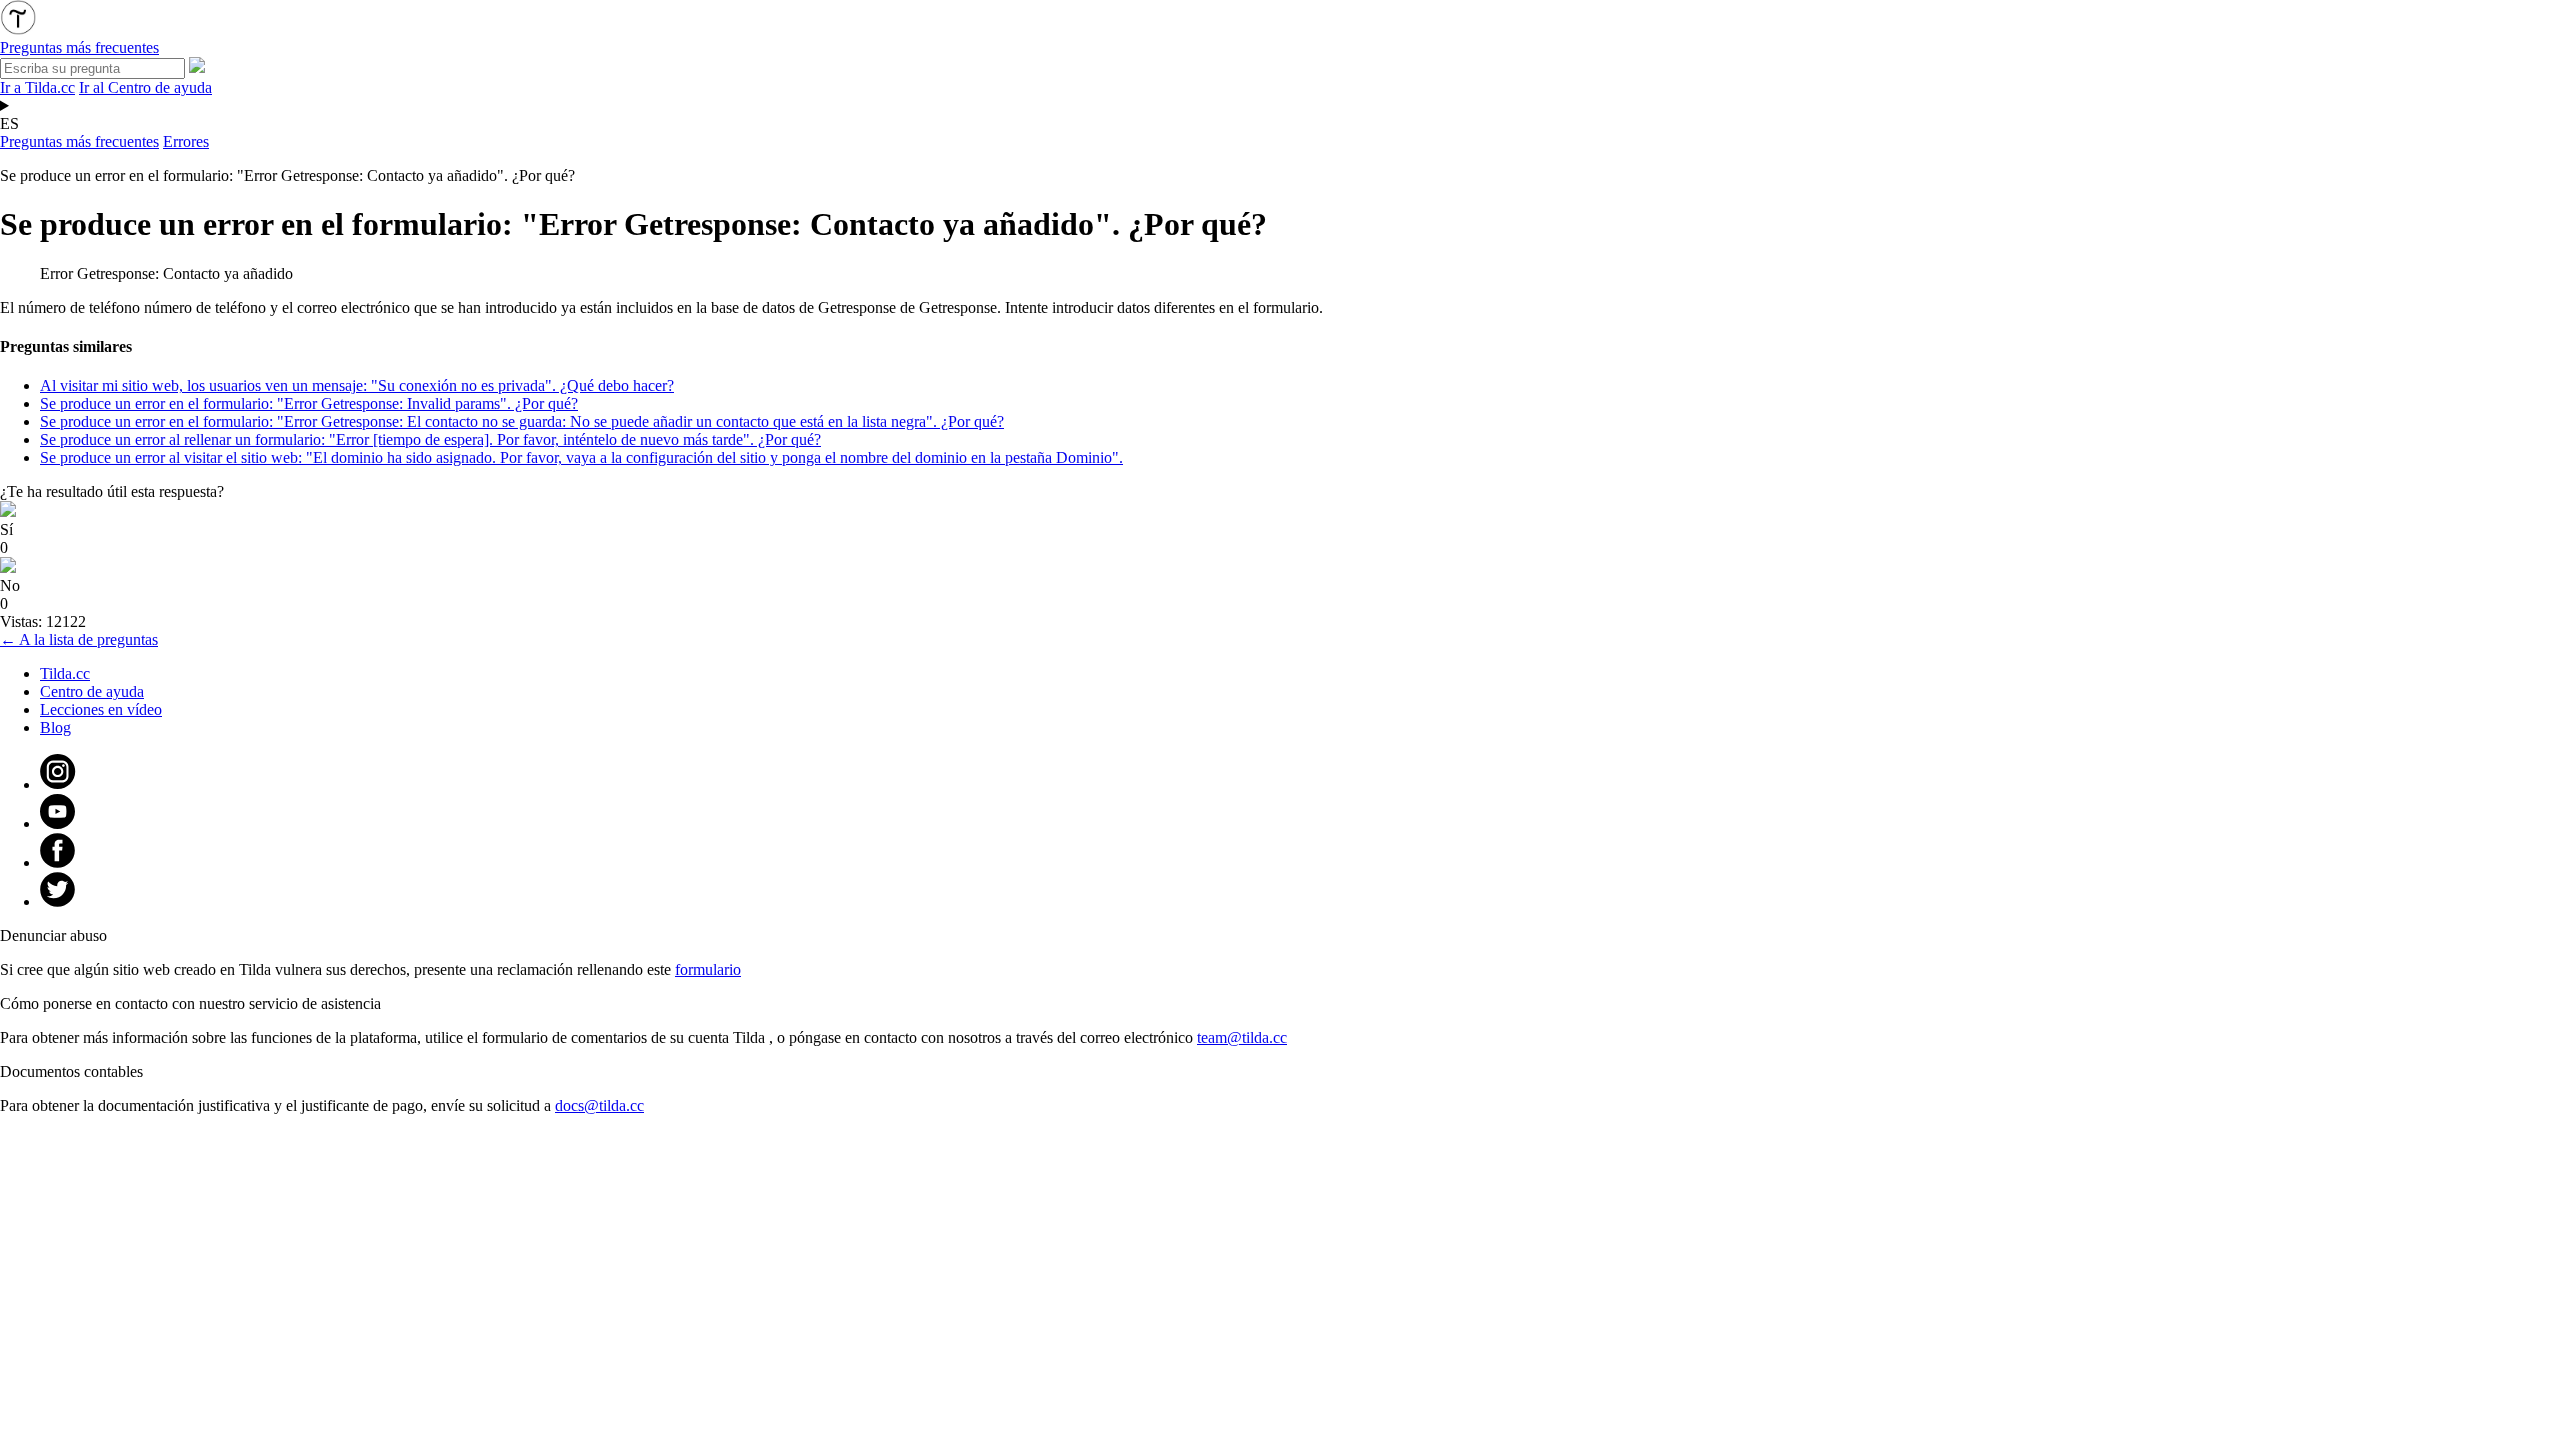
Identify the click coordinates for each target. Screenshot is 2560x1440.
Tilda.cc (65, 673)
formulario (708, 969)
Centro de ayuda (92, 691)
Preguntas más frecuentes (79, 141)
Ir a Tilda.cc (37, 87)
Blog (55, 727)
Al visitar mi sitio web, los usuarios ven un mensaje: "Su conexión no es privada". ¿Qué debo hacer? (357, 385)
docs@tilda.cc (599, 1105)
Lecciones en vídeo (101, 709)
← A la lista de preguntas (79, 639)
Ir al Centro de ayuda (145, 87)
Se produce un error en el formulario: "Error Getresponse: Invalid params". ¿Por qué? (309, 403)
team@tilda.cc (1242, 1037)
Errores (186, 141)
